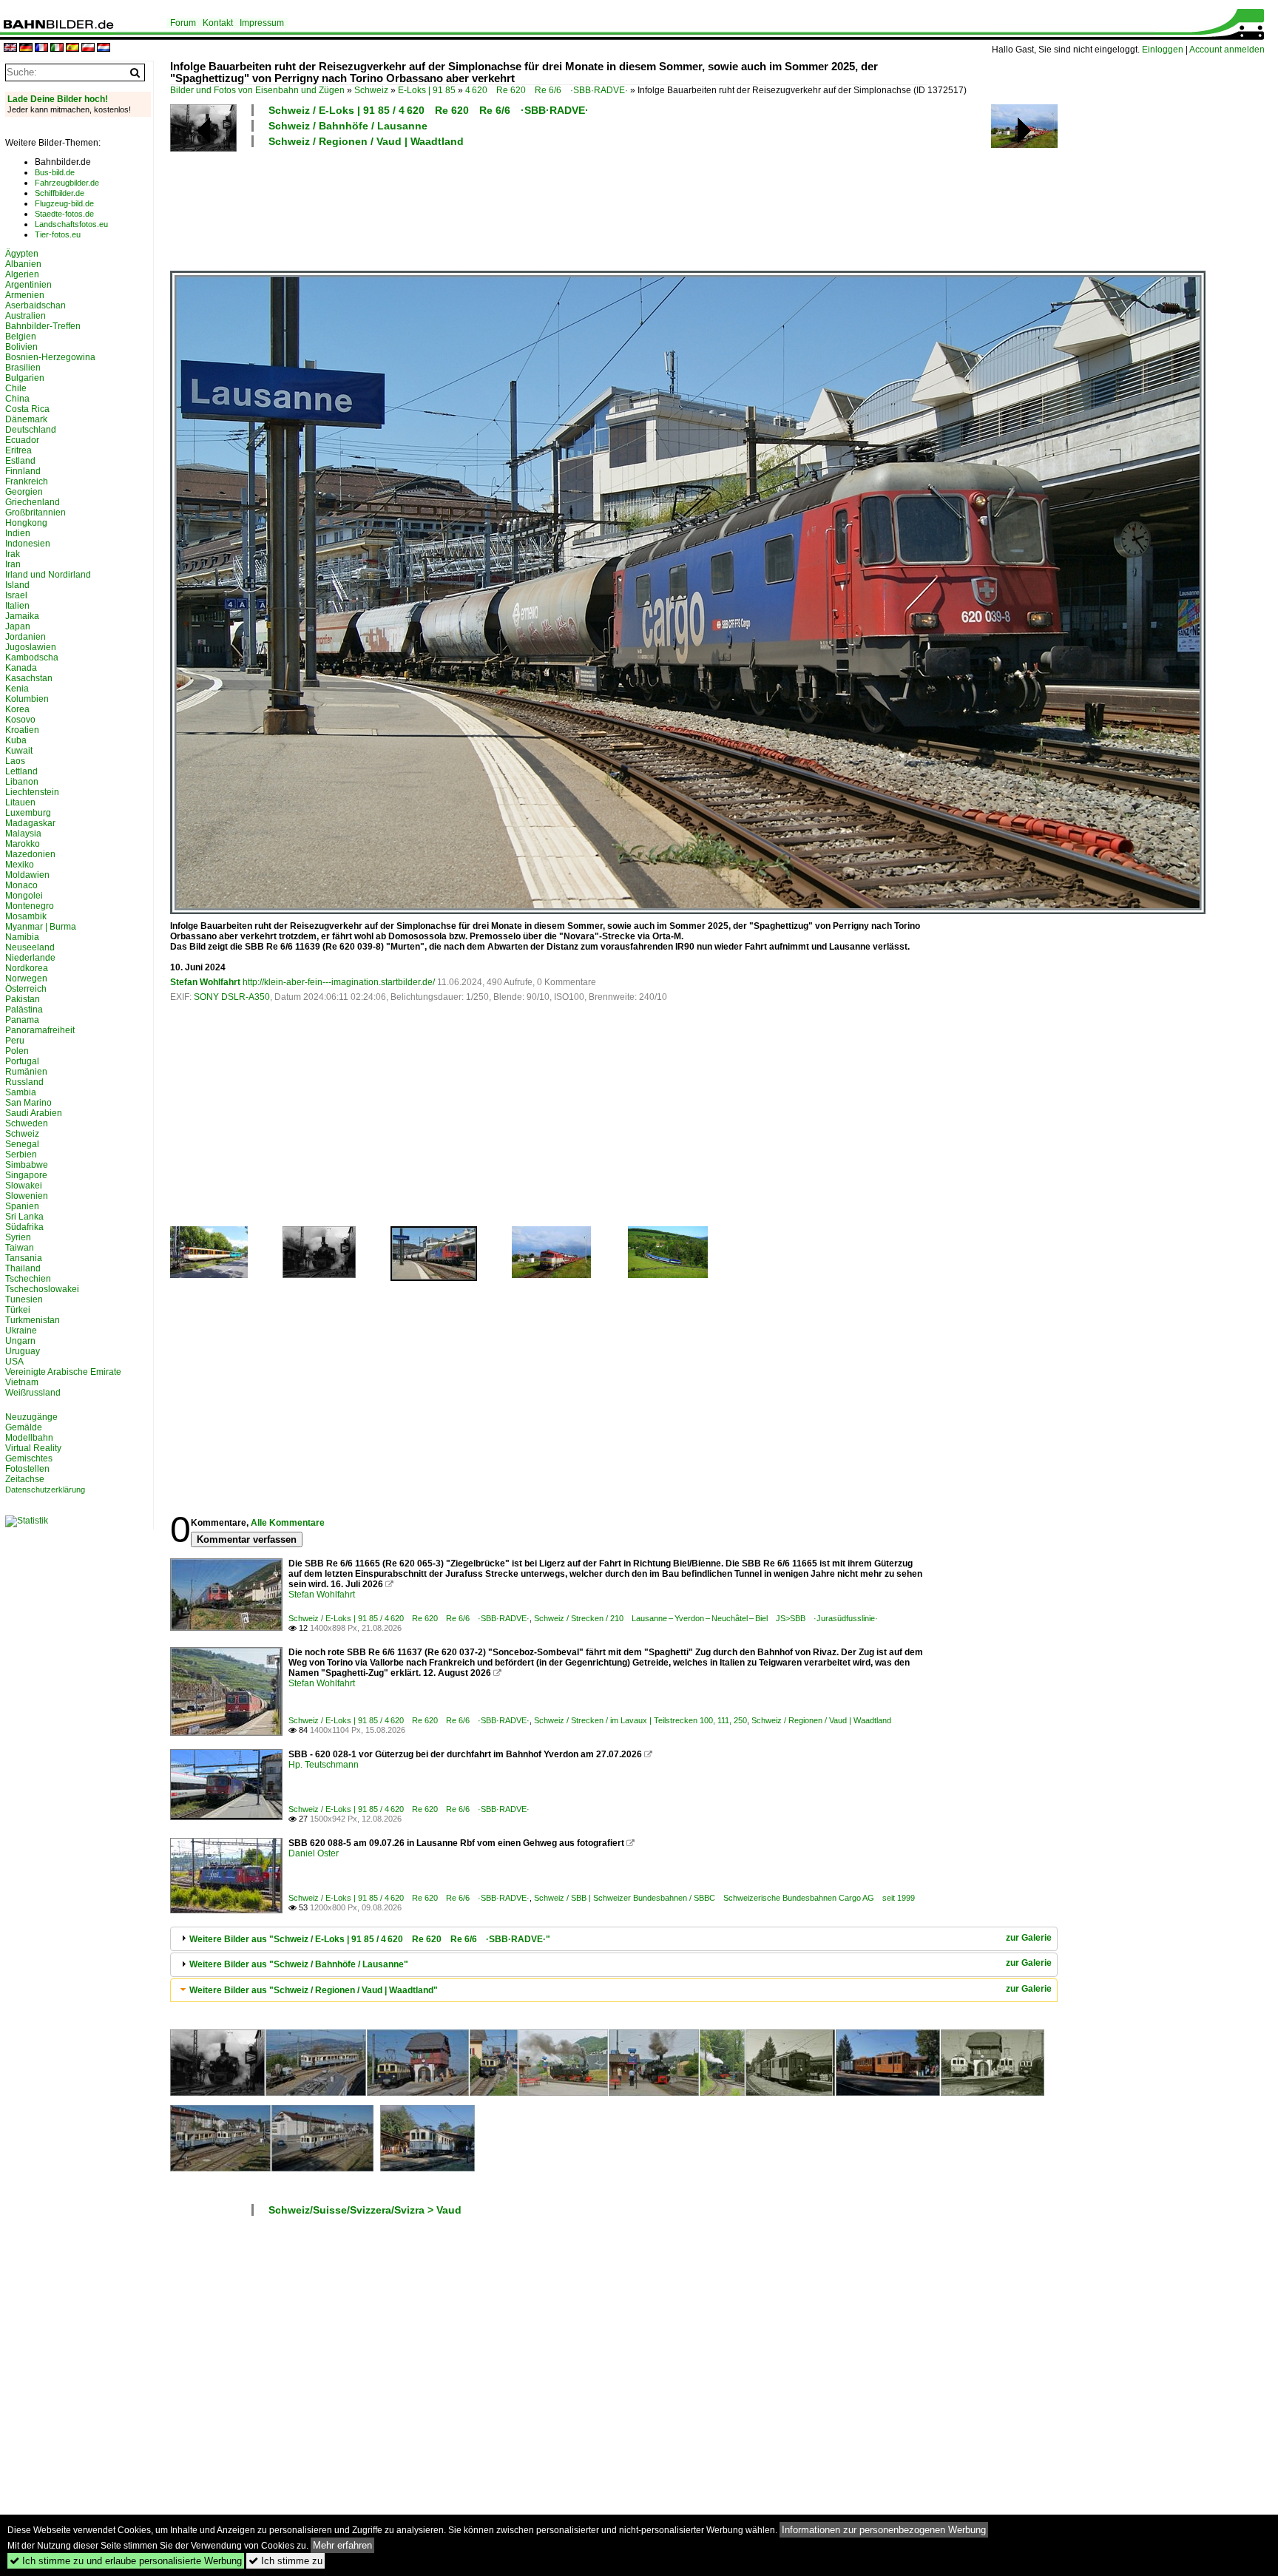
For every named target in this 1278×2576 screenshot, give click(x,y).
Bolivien (21, 347)
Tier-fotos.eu (58, 234)
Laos (15, 761)
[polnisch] (88, 48)
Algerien (22, 274)
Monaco (21, 885)
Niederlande (30, 958)
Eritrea (18, 450)
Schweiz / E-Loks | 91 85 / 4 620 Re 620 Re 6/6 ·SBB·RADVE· (429, 110)
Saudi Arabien (34, 1113)
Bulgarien (25, 378)
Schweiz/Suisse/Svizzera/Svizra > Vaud (365, 2210)
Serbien (21, 1155)
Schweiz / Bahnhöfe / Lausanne (348, 126)
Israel (16, 595)
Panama (22, 1020)
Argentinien (28, 285)
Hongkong (26, 523)
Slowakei (24, 1186)
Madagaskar (30, 823)
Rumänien (26, 1072)
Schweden (27, 1123)
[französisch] (41, 48)
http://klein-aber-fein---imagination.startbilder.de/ (339, 982)
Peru (15, 1041)
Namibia (22, 937)
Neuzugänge (31, 1417)
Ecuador (22, 440)
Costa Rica (27, 409)
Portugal (22, 1061)
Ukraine (21, 1331)
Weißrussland (33, 1393)
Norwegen (26, 978)
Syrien (18, 1237)
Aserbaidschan (35, 305)
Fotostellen (27, 1469)
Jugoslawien (31, 647)
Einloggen (1163, 50)
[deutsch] (26, 48)
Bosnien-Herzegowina (50, 357)
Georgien (24, 492)
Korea (17, 709)
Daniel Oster (314, 1853)
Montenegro (30, 906)
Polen (17, 1051)
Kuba (16, 740)
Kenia (17, 689)
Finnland (23, 471)
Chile (16, 388)
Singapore (26, 1175)
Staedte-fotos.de (64, 214)
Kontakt (218, 23)
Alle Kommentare (288, 1523)
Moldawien (27, 875)
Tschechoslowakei (42, 1289)
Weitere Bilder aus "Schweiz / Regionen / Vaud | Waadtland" (314, 1990)
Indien (18, 533)
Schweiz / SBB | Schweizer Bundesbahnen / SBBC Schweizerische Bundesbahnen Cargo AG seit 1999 (724, 1898)
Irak (13, 554)
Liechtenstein (32, 792)
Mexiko (20, 865)
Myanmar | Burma (41, 927)
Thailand (23, 1268)
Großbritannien (35, 513)
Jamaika (22, 616)
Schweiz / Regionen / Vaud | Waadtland (366, 141)
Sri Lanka (24, 1217)
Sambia (21, 1092)
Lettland (21, 771)
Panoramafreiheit (40, 1030)
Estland (20, 461)
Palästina (24, 1010)
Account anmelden (1227, 50)
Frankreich (27, 481)
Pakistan (23, 999)
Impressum (262, 23)
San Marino (28, 1103)
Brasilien (23, 368)
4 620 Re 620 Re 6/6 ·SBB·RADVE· (547, 90)
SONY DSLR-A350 (232, 997)
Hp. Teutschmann (324, 1765)
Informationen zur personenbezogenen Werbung (884, 2530)
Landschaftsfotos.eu (71, 224)
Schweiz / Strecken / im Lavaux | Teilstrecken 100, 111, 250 (640, 1720)
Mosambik (26, 916)
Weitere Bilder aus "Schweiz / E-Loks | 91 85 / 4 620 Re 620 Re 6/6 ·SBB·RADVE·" (370, 1939)
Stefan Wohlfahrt (205, 982)
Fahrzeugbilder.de (67, 183)
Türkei (18, 1310)
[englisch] (10, 48)
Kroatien (22, 730)
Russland (24, 1082)
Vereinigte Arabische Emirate (63, 1372)
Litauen (20, 802)
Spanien (22, 1206)
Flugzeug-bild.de (64, 203)
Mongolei (24, 896)
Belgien (21, 337)
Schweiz (371, 90)
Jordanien (26, 637)
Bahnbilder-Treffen (43, 326)
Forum (183, 23)
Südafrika (24, 1227)
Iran (13, 564)
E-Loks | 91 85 (427, 90)
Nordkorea (27, 968)
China (17, 399)
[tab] (614, 1939)
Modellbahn (29, 1438)
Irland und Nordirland (48, 575)
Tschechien (28, 1279)
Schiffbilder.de (60, 193)
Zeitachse (25, 1479)
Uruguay (23, 1351)
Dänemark (26, 419)
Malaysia (23, 834)
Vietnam (22, 1382)
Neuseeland (30, 947)
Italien (17, 606)
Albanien (23, 264)
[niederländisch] (104, 48)
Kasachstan (29, 678)
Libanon (22, 782)
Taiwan (20, 1248)
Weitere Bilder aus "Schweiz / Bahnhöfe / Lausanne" (299, 1964)
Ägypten (22, 254)
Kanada (21, 668)
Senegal (22, 1144)
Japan (18, 626)
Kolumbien (27, 699)
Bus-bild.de (55, 172)
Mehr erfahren (342, 2545)
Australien (26, 316)
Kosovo (20, 720)
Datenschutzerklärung (45, 1490)
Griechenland (33, 502)
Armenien (25, 295)
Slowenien (27, 1196)
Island (17, 585)
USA (14, 1362)
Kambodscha (32, 657)
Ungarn (20, 1341)
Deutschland (31, 430)
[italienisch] (57, 48)
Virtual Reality (33, 1448)
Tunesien (24, 1299)
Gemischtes (29, 1458)
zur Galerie (1029, 1938)
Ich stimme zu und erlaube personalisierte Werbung (126, 2561)
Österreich (26, 989)
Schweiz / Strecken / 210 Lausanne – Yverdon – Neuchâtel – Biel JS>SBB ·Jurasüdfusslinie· (706, 1618)
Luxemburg (28, 813)
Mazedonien (30, 854)
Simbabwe (27, 1165)
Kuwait (19, 751)
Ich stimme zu (285, 2561)
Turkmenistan (33, 1320)
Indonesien (28, 544)
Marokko (23, 844)
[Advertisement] (549, 207)
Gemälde (24, 1427)
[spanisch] (72, 48)
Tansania (24, 1258)
